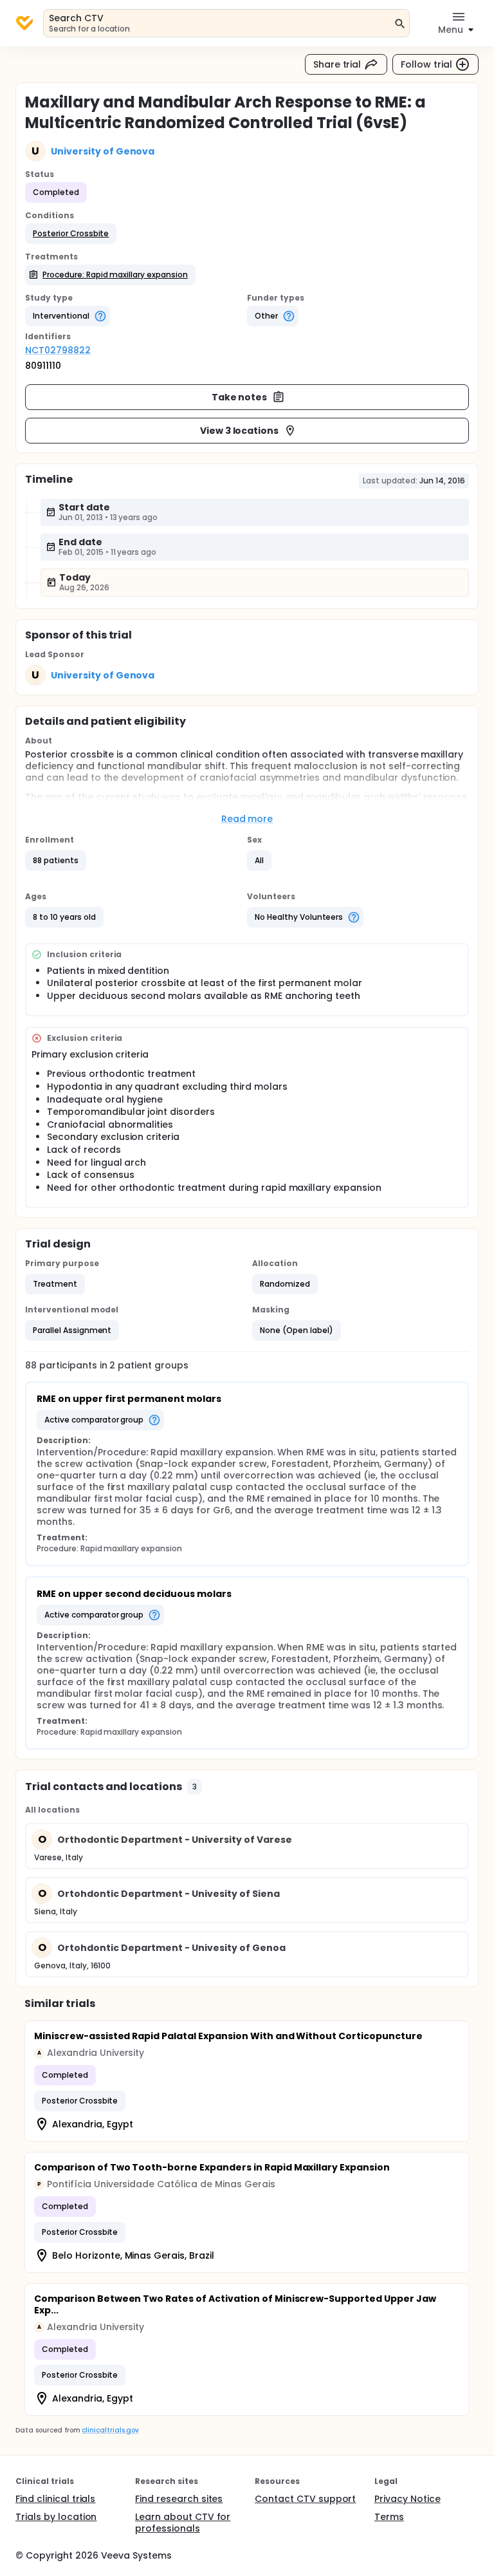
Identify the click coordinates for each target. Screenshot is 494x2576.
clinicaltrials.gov (110, 2430)
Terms (389, 2517)
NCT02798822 (58, 350)
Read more (247, 819)
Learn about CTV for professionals (183, 2523)
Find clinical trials (55, 2499)
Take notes (240, 397)
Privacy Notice (407, 2499)
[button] (71, 234)
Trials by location (56, 2517)
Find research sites (179, 2499)
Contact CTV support (305, 2499)
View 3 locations (240, 431)
